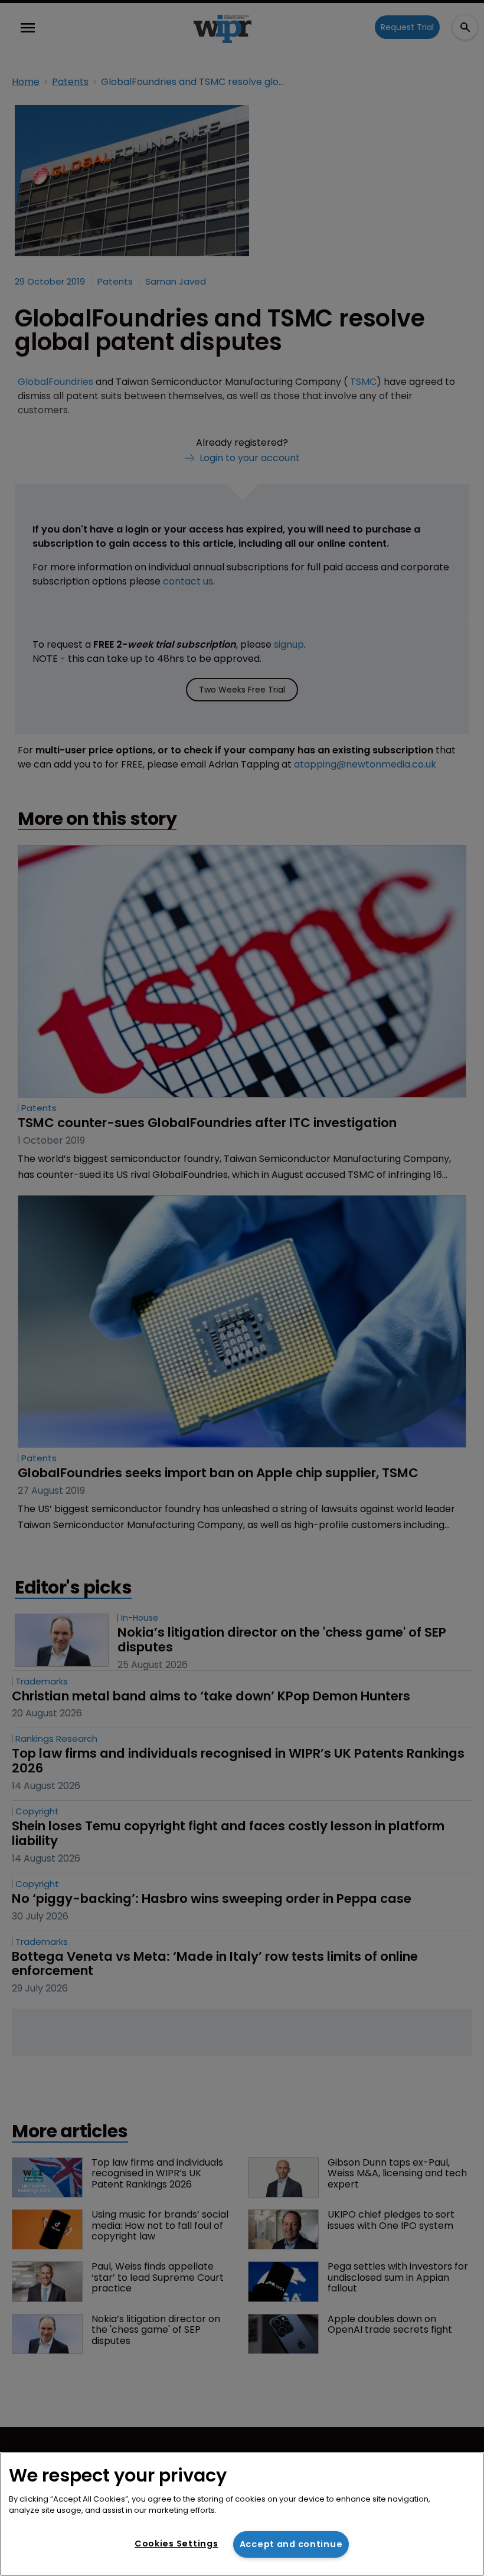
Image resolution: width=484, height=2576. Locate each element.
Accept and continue (291, 2544)
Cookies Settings (176, 2544)
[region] (242, 2514)
